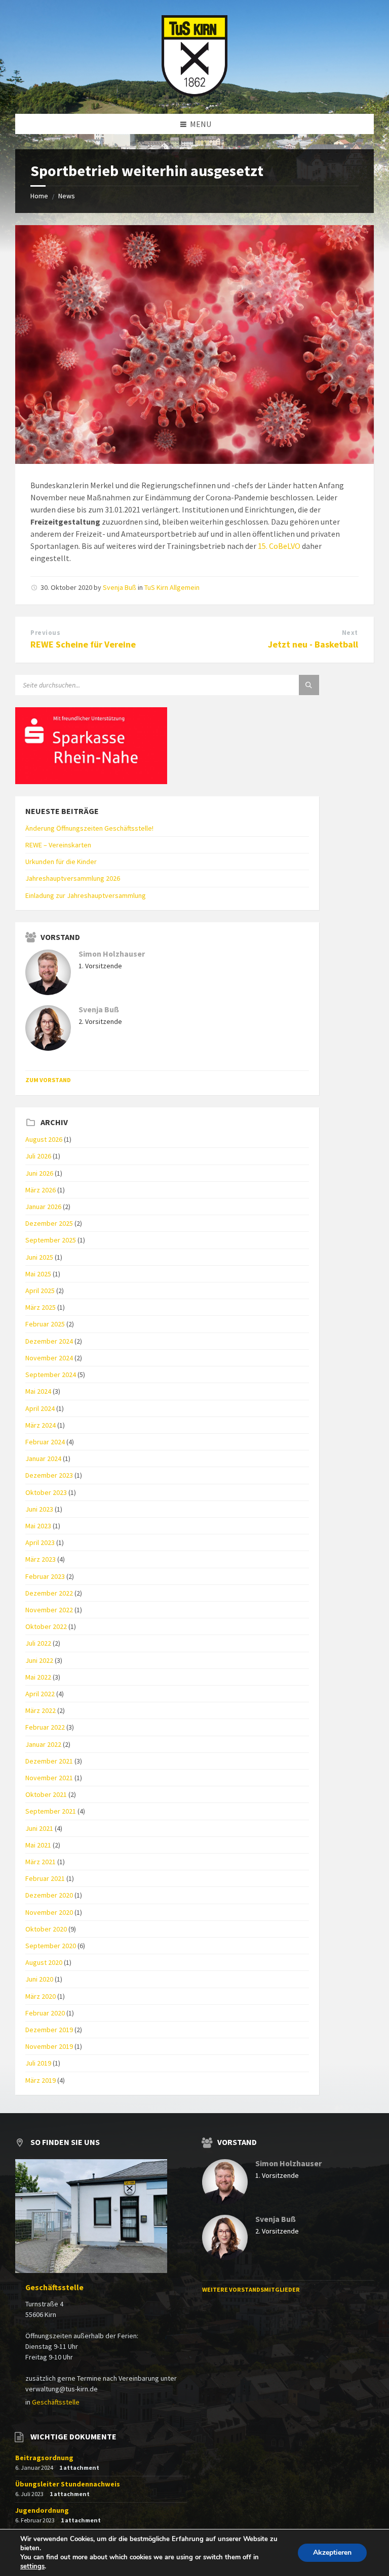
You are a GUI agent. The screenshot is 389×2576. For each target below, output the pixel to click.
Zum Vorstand (48, 1080)
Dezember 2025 (49, 1223)
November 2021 (49, 1778)
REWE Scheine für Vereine (83, 644)
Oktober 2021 (46, 1794)
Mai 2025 (38, 1274)
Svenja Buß (120, 587)
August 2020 (44, 1962)
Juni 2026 (39, 1173)
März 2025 (41, 1307)
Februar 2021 (45, 1878)
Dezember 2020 (49, 1895)
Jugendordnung (42, 2510)
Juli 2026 (38, 1156)
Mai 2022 (38, 1677)
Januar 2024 (43, 1458)
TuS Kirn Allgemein (172, 587)
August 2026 (44, 1139)
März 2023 (41, 1559)
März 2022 (41, 1710)
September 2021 (51, 1811)
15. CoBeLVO (279, 546)
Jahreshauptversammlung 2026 (73, 878)
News (67, 196)
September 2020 (51, 1946)
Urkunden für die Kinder (61, 862)
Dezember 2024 (49, 1341)
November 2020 (49, 1912)
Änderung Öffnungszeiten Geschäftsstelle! (89, 828)
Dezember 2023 (49, 1475)
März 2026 (41, 1190)
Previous (45, 633)
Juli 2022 (38, 1643)
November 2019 (49, 2046)
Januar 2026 (43, 1207)
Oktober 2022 (46, 1626)
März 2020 (41, 1996)
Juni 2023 (39, 1509)
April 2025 (40, 1291)
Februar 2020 (45, 2013)
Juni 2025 (39, 1257)
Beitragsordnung (44, 2458)
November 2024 (49, 1358)
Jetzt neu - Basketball (313, 644)
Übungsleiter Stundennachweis (68, 2484)
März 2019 (41, 2080)
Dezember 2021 (49, 1761)
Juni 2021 (39, 1828)
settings (32, 2566)
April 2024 (40, 1408)
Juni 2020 (39, 1979)
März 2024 (41, 1425)
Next (350, 633)
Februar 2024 (45, 1442)
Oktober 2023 (46, 1492)
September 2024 (51, 1375)
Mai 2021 (38, 1845)
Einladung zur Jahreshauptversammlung (86, 895)
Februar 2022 (45, 1727)
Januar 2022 (43, 1744)
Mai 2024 (38, 1391)
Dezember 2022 (49, 1593)
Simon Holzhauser (112, 954)
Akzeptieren (332, 2552)
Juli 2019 (38, 2063)
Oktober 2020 (46, 1929)
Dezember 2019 (49, 2030)
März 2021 (41, 1862)
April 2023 (40, 1542)
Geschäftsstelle (54, 2287)
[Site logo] (194, 94)
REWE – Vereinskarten (58, 845)
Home (39, 196)
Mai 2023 (38, 1526)
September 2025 (51, 1240)
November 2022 (49, 1610)
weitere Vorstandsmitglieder (251, 2289)
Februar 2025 (45, 1324)
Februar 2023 (45, 1576)
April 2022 (40, 1694)
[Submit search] (309, 685)
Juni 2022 (39, 1660)
